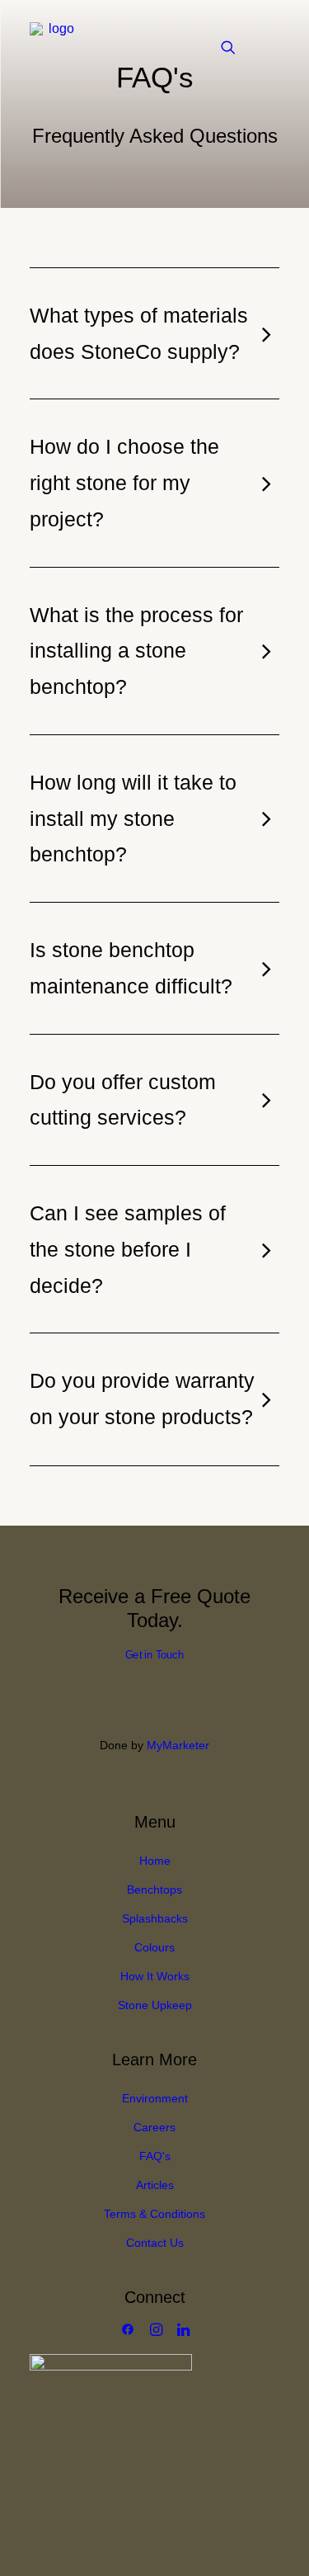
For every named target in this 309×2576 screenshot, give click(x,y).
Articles (155, 2185)
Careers (154, 2127)
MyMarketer (178, 1745)
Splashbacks (155, 1918)
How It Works (155, 1976)
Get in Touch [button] (154, 1655)
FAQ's (155, 2156)
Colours (154, 1947)
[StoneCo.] (54, 47)
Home (155, 1861)
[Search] (221, 47)
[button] (271, 47)
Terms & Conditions (154, 2214)
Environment (155, 2098)
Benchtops (154, 1890)
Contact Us (155, 2243)
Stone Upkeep (155, 2005)
